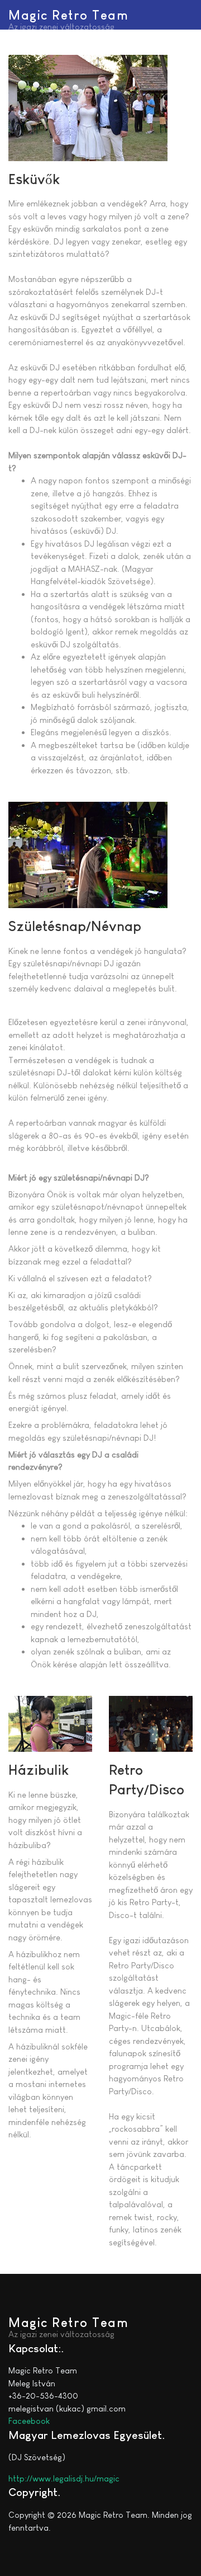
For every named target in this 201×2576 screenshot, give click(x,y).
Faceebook (29, 2421)
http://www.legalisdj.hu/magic (64, 2478)
